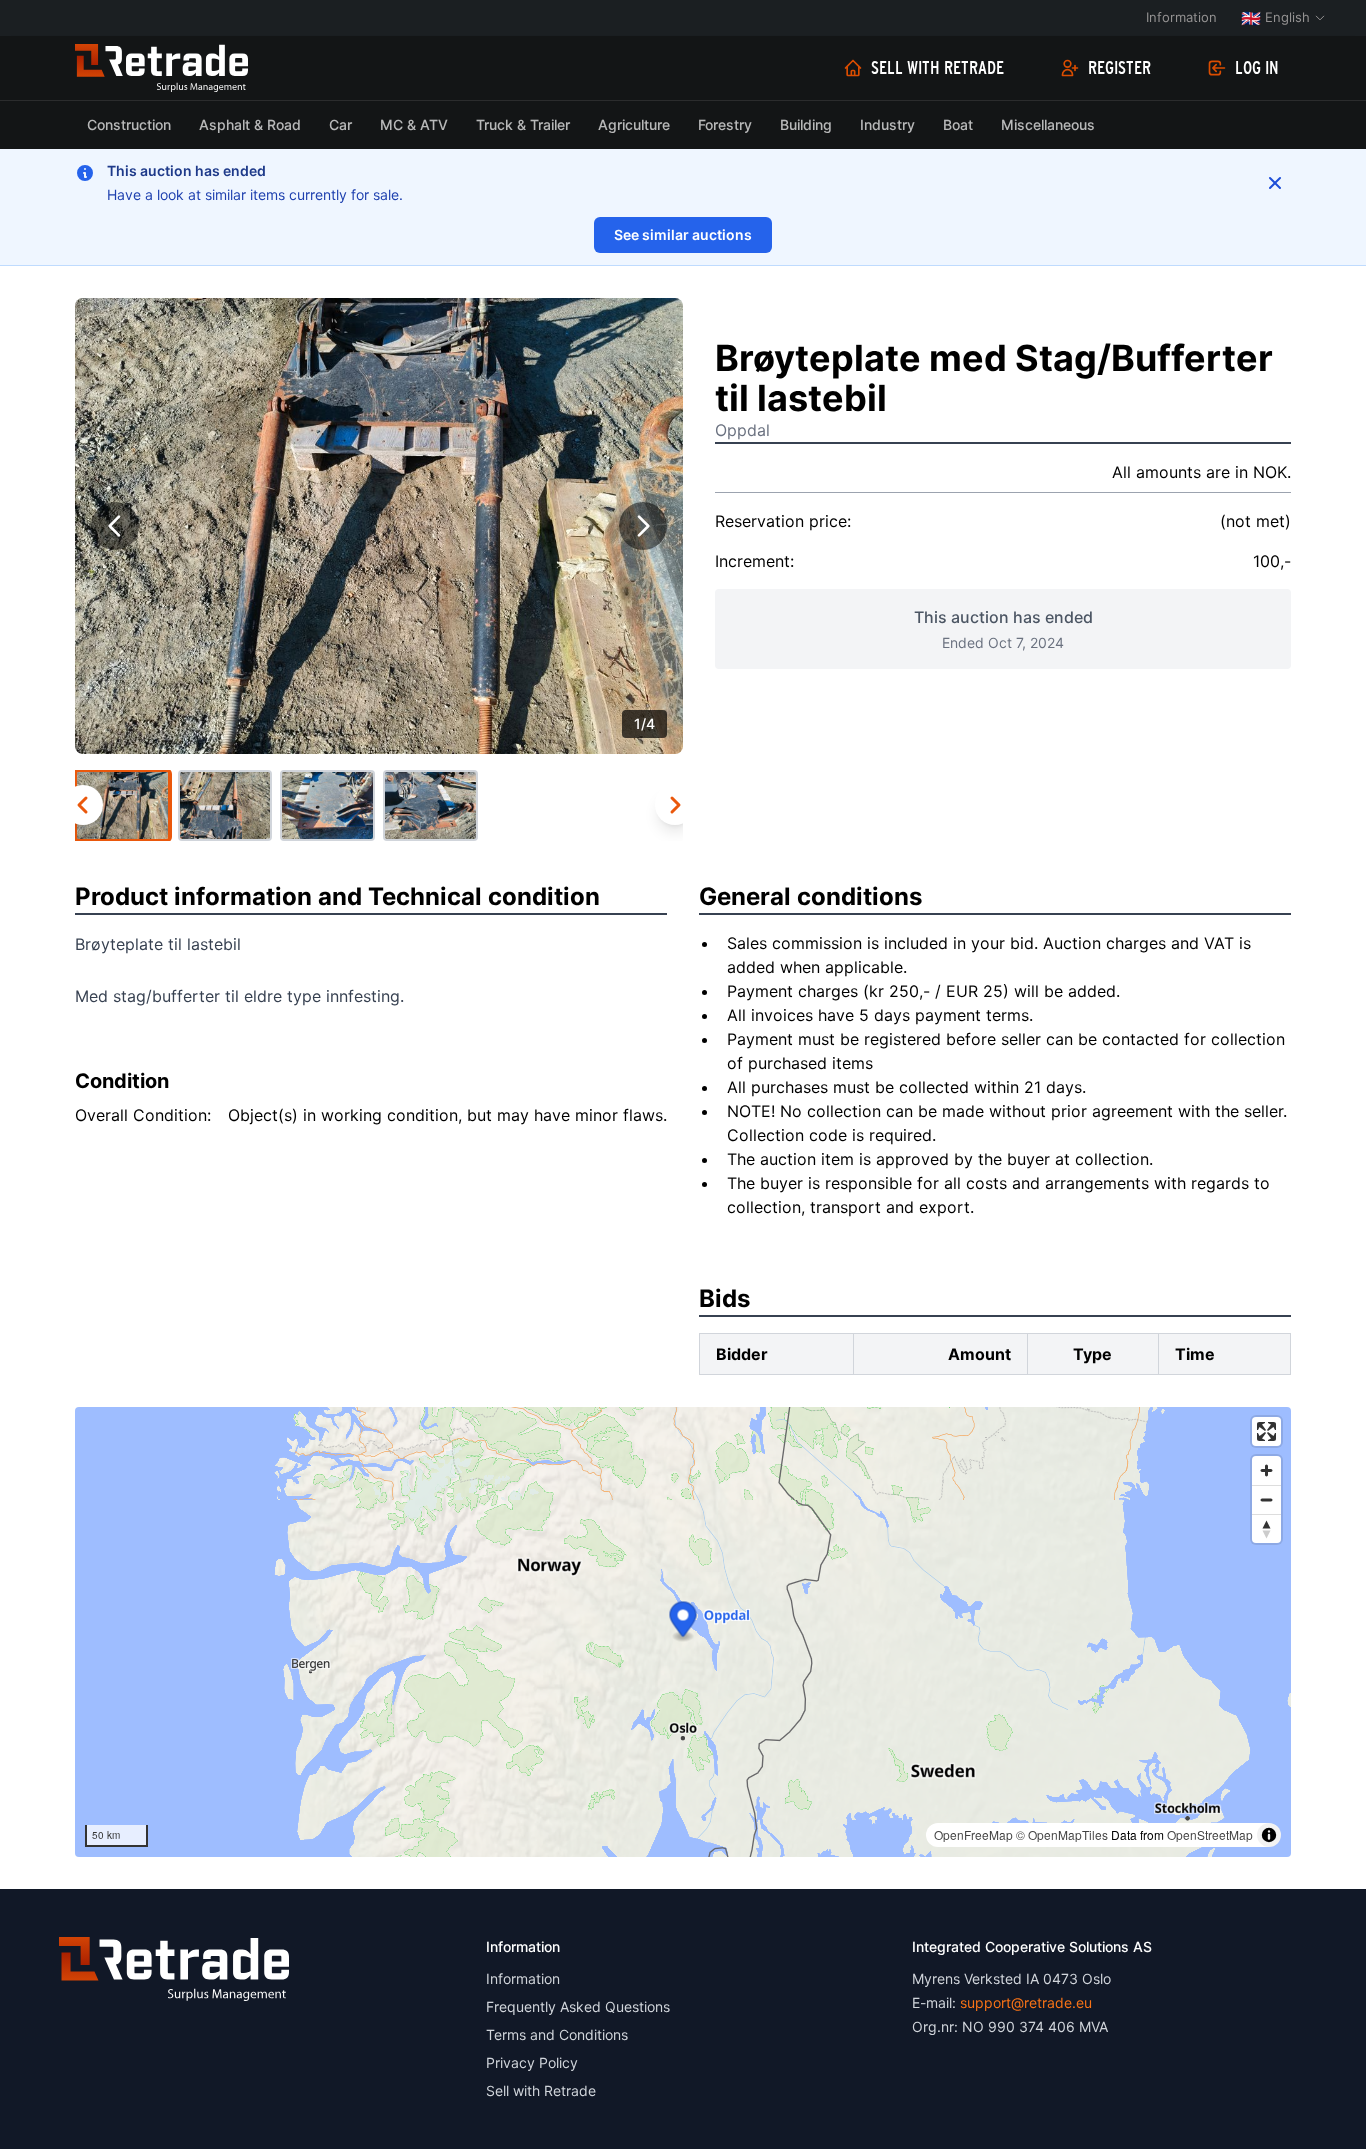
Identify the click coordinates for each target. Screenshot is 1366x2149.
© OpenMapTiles (1062, 1834)
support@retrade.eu (1026, 2002)
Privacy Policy (532, 2062)
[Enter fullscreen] (1266, 1431)
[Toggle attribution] (1269, 1835)
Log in (1257, 68)
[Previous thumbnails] (83, 805)
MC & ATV (414, 124)
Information (1181, 17)
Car (340, 124)
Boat (958, 124)
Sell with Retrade (937, 68)
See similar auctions (683, 234)
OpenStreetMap (1210, 1834)
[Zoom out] (1266, 1499)
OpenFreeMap (973, 1834)
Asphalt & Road (250, 124)
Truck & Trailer (523, 124)
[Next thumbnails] (675, 805)
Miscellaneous (1048, 124)
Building (806, 124)
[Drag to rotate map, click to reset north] (1266, 1528)
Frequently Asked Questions (578, 2006)
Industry (887, 124)
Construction (129, 124)
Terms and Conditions (557, 2034)
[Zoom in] (1266, 1470)
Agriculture (634, 124)
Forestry (725, 124)
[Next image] (643, 526)
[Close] (1275, 183)
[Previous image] (115, 526)
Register (1119, 68)
